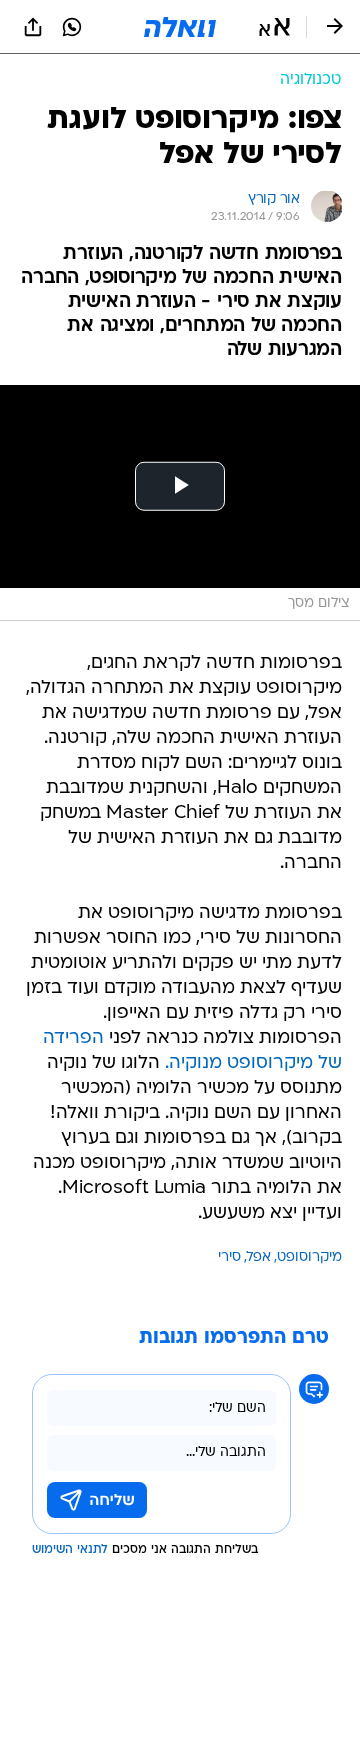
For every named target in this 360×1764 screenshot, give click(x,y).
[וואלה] (180, 27)
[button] (274, 27)
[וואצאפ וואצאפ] (72, 27)
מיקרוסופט (309, 1257)
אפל (259, 1257)
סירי (229, 1257)
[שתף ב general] (33, 27)
